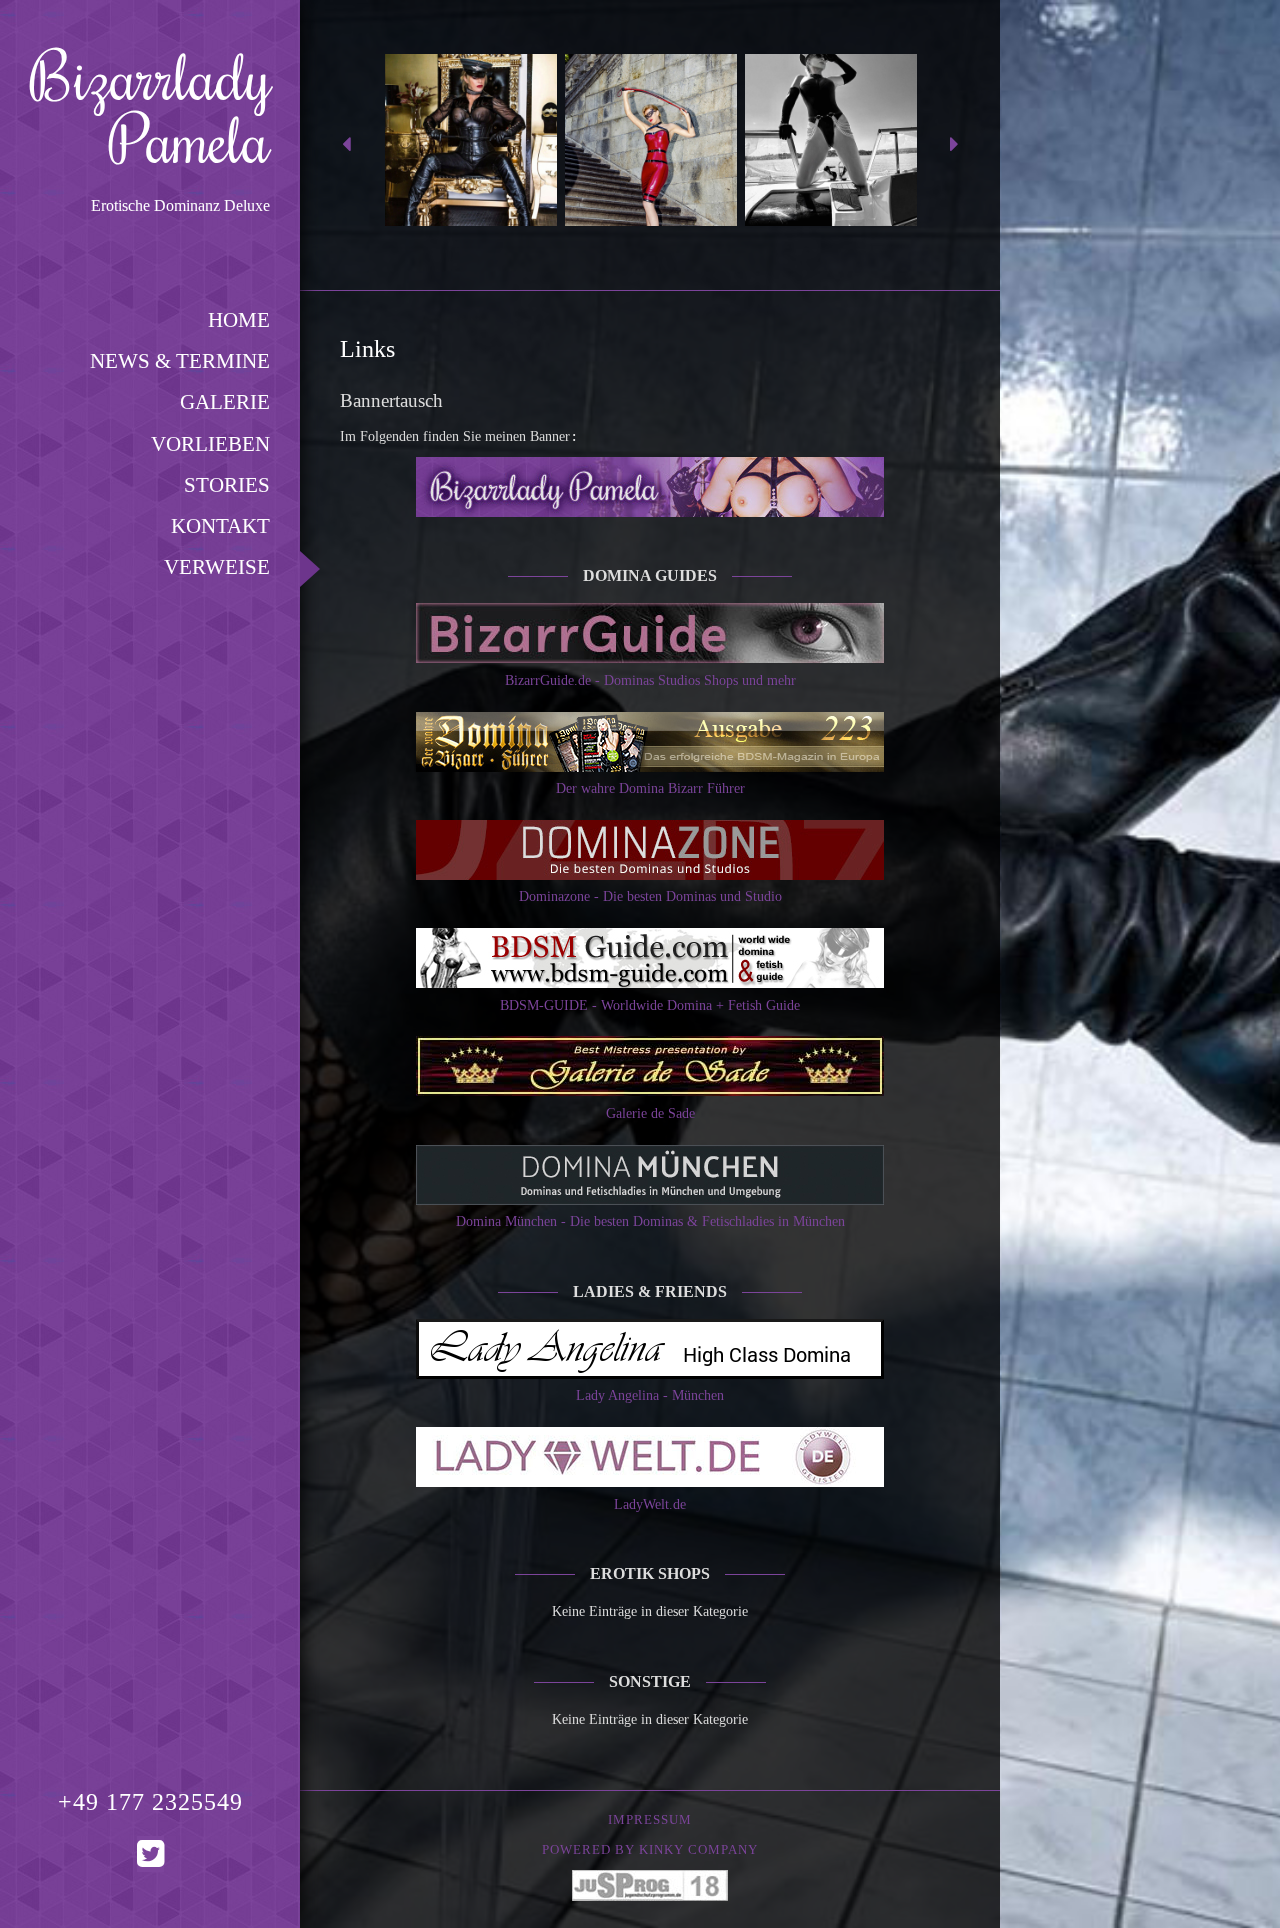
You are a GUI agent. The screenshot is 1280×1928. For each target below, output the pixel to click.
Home (239, 319)
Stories (227, 484)
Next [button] (954, 145)
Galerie (225, 401)
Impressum (650, 1820)
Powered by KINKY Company (650, 1850)
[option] (471, 145)
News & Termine (180, 360)
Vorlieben (210, 443)
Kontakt (220, 525)
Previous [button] (346, 145)
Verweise (217, 566)
